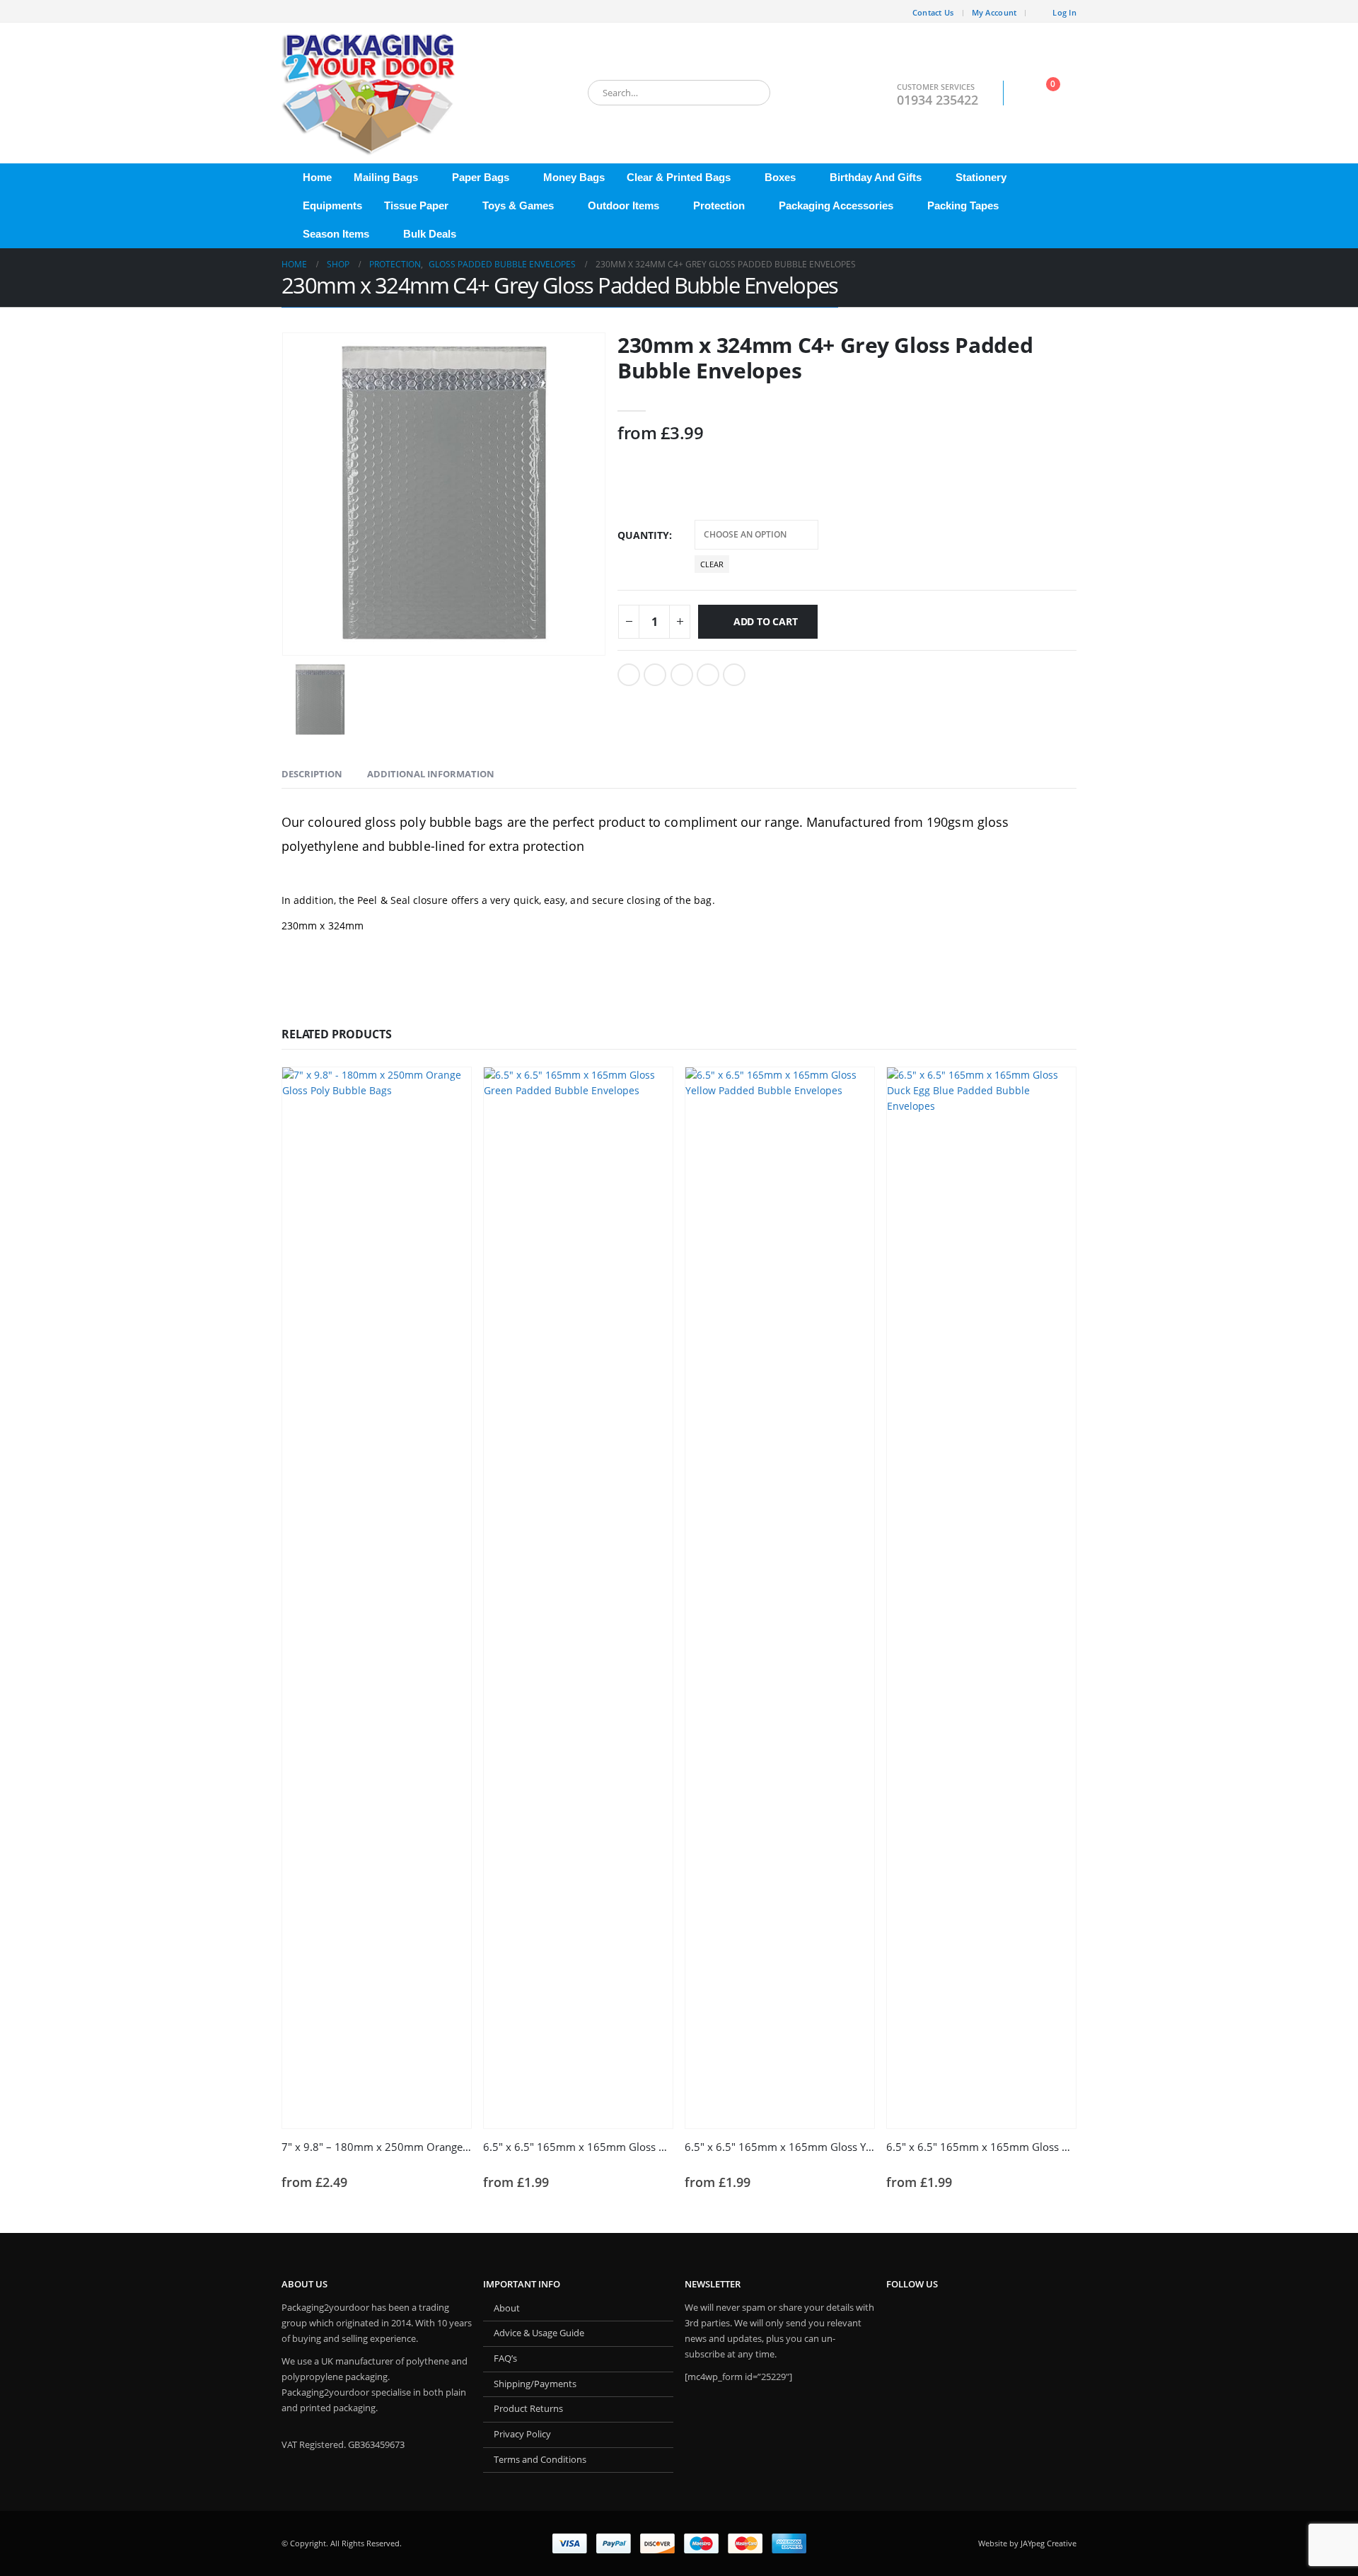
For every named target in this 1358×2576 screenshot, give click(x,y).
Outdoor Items (623, 205)
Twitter (655, 675)
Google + (708, 675)
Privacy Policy (522, 2434)
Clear (712, 564)
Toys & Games (518, 205)
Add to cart (766, 621)
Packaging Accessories (836, 205)
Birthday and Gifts (876, 177)
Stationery (981, 177)
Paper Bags (481, 177)
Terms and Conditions (540, 2460)
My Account (994, 12)
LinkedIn (682, 675)
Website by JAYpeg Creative (1027, 2543)
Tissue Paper (416, 205)
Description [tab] (312, 774)
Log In (1064, 12)
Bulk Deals (430, 234)
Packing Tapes (963, 205)
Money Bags (574, 177)
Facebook (629, 675)
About (507, 2308)
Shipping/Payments (535, 2384)
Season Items (336, 234)
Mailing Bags (386, 177)
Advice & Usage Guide (539, 2333)
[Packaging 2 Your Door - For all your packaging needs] (370, 93)
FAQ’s (505, 2359)
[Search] (750, 93)
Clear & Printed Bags (679, 177)
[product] (377, 1598)
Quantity (643, 535)
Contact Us (933, 12)
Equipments (332, 205)
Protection (719, 205)
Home (317, 177)
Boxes (780, 177)
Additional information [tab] (431, 774)
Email (734, 675)
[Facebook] (292, 11)
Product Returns (528, 2409)
